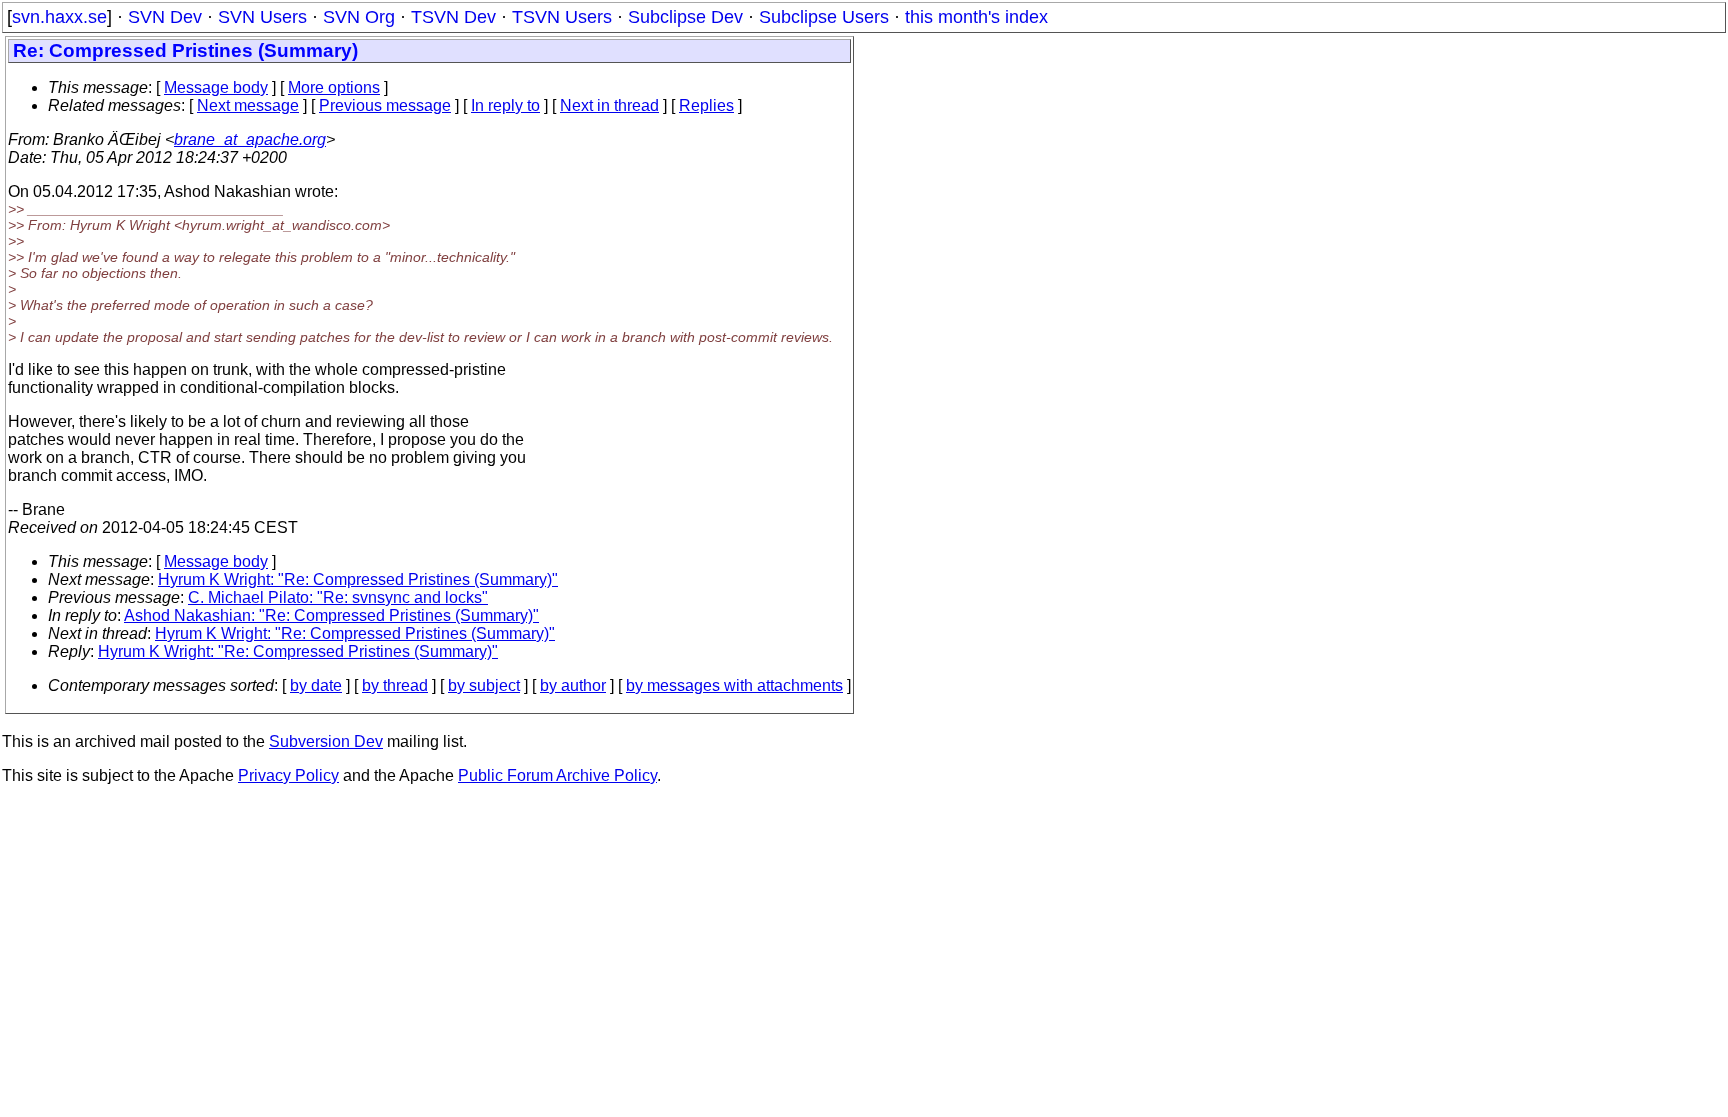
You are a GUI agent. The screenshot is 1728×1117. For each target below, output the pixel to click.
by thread (395, 685)
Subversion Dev (326, 741)
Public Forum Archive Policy (557, 775)
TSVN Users (562, 17)
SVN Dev (165, 17)
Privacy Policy (288, 775)
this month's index (976, 17)
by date (316, 685)
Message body (216, 87)
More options (334, 87)
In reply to (505, 105)
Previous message (385, 105)
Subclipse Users (824, 17)
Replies (706, 105)
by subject (484, 685)
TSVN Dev (453, 17)
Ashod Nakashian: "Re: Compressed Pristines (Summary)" (331, 615)
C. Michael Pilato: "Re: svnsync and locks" (338, 597)
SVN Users (262, 17)
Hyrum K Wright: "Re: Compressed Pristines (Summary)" (358, 579)
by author (573, 685)
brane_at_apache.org (250, 139)
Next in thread (609, 105)
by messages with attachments (734, 685)
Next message (248, 105)
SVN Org (359, 17)
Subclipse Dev (685, 17)
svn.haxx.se (59, 17)
